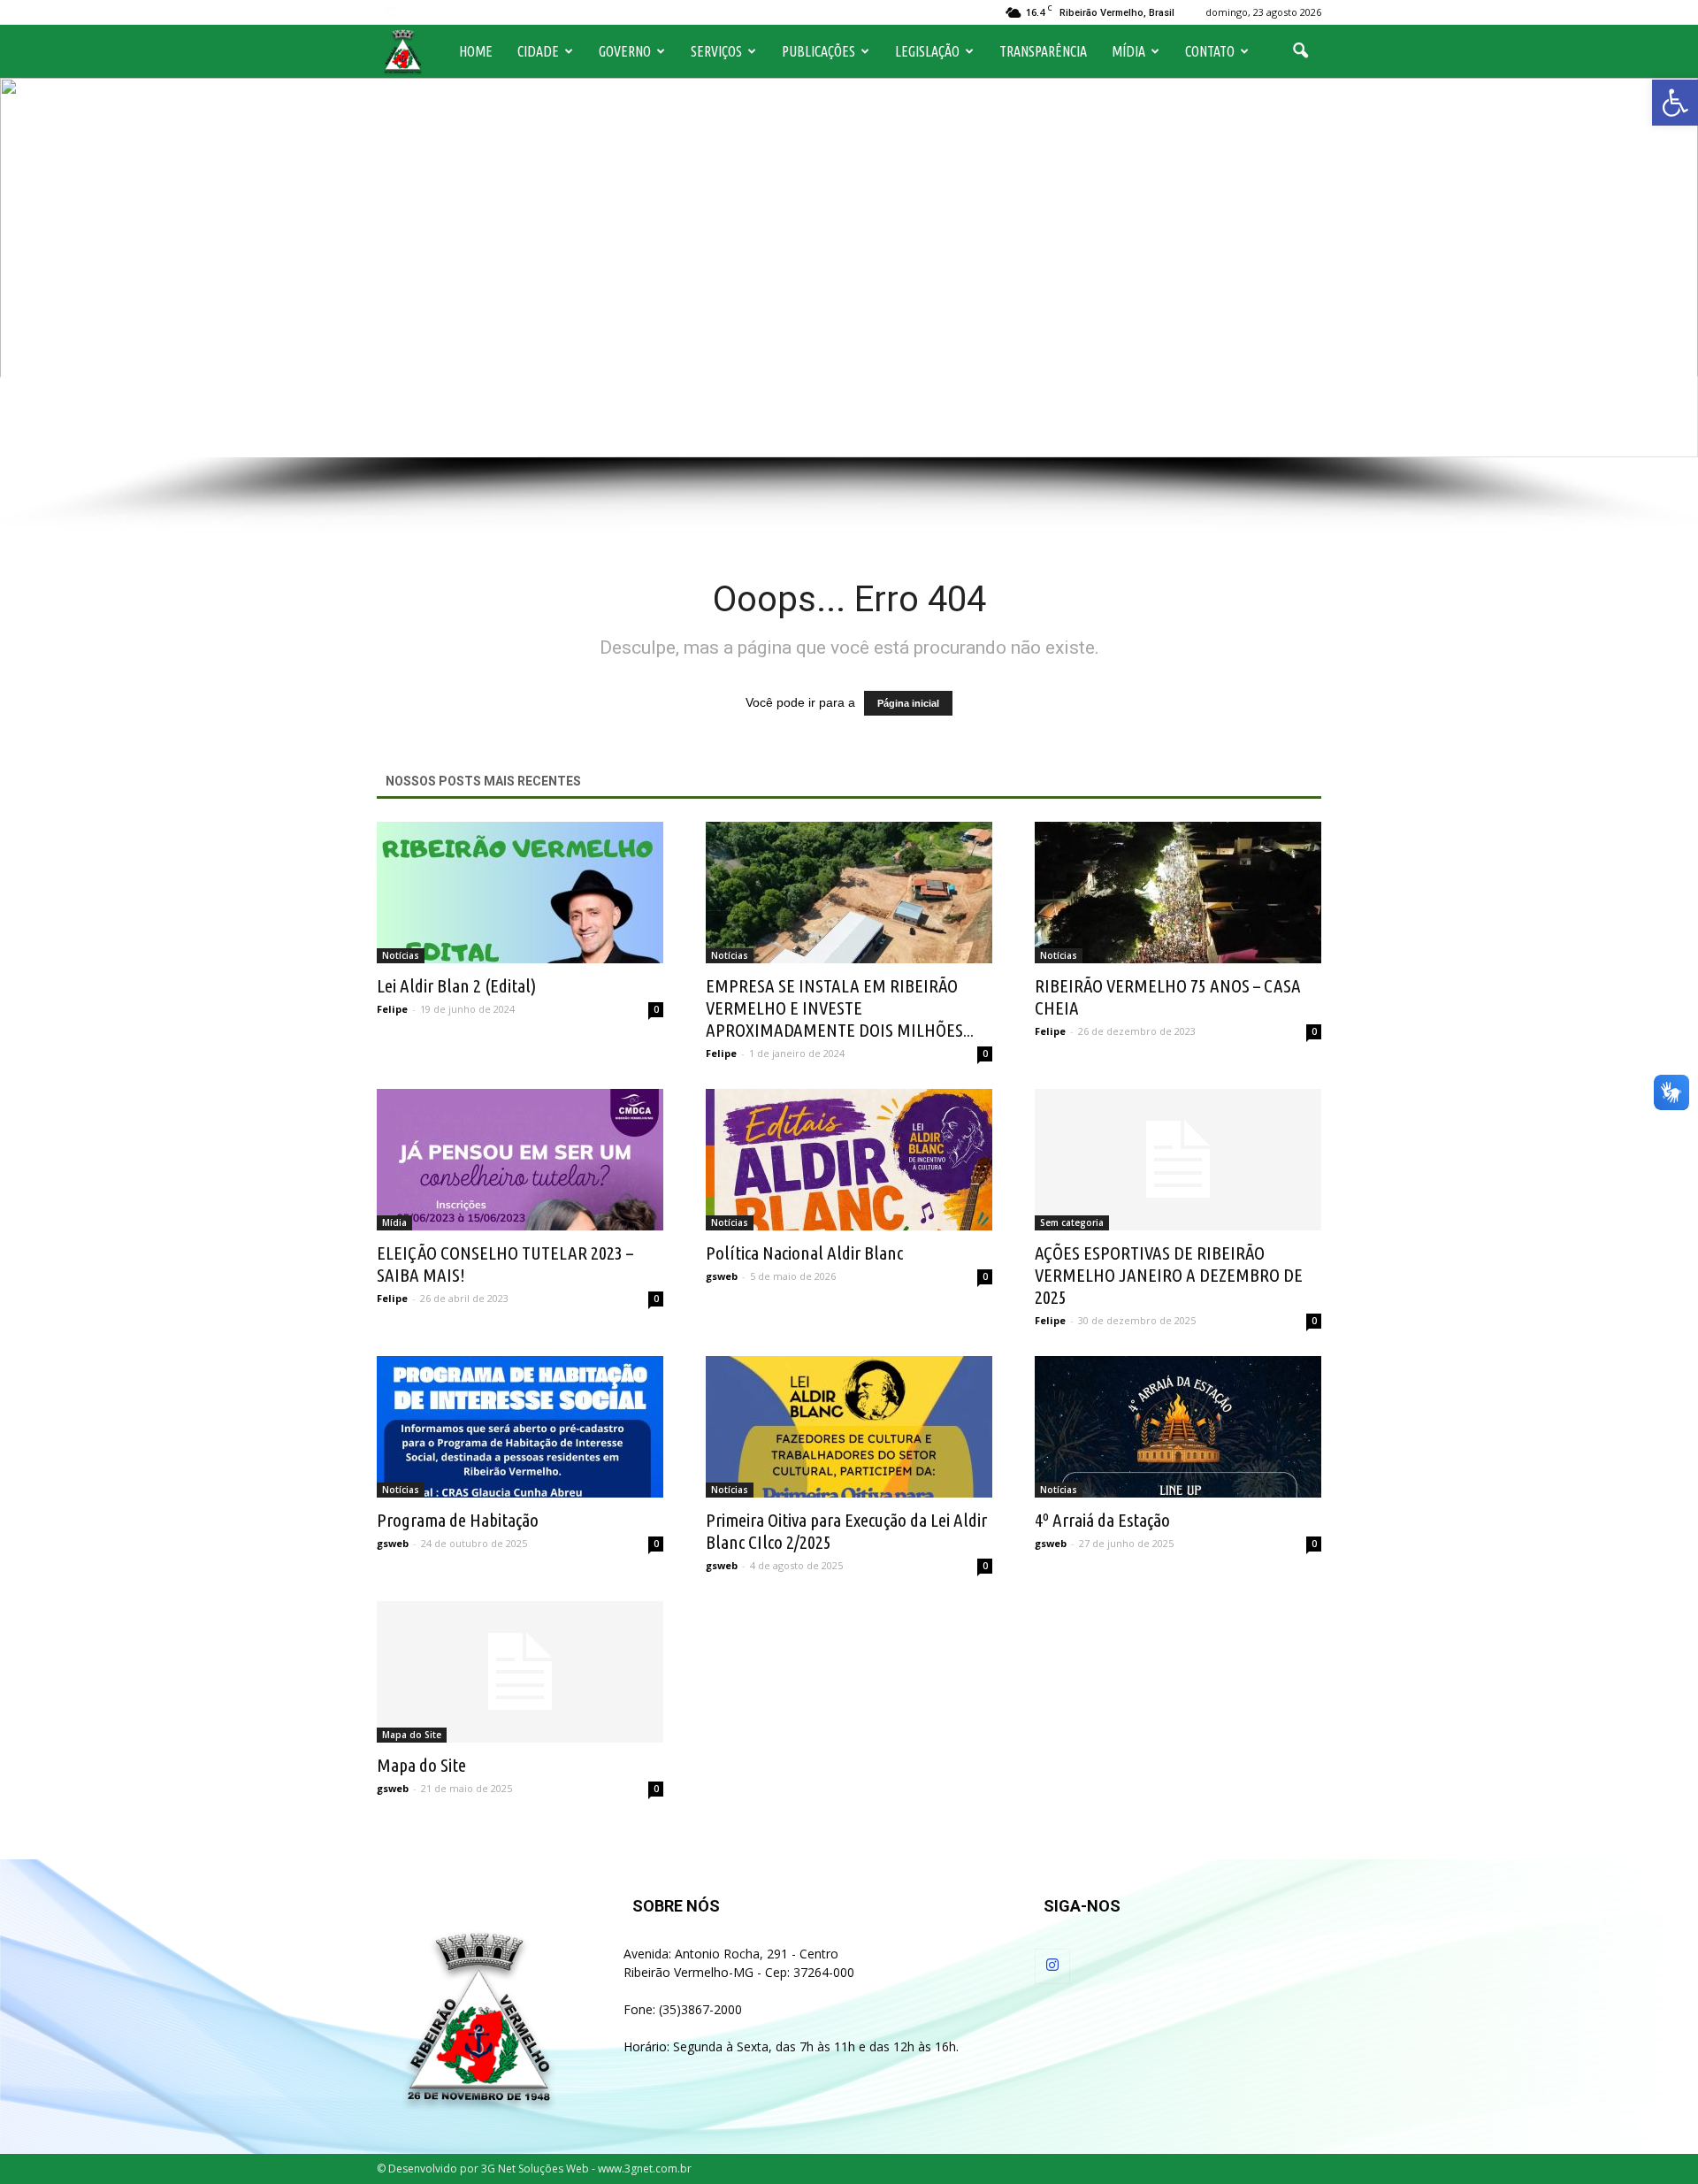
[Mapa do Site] (520, 1672)
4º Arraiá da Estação (1102, 1520)
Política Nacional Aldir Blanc (804, 1253)
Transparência (1043, 51)
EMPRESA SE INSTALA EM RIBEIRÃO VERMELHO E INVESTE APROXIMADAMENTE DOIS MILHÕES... (840, 1008)
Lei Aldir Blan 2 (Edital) (456, 985)
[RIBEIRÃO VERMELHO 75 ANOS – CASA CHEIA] (1178, 893)
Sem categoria (1072, 1222)
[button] (1675, 103)
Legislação (927, 51)
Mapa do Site (412, 1735)
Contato (1210, 51)
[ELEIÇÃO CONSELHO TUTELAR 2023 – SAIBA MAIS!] (520, 1160)
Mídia (1128, 51)
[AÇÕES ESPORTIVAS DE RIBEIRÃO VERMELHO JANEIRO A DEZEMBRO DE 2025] (1178, 1160)
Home (476, 51)
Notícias (401, 955)
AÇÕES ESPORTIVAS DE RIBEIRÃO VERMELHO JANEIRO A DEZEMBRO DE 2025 (1169, 1275)
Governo (625, 51)
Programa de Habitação (458, 1520)
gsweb (722, 1276)
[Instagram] (390, 12)
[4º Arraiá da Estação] (1178, 1427)
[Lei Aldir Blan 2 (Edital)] (520, 893)
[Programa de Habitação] (520, 1427)
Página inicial (908, 703)
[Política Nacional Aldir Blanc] (849, 1160)
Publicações (818, 51)
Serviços (716, 51)
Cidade (538, 51)
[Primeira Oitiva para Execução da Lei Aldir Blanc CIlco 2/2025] (849, 1427)
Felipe (392, 1009)
